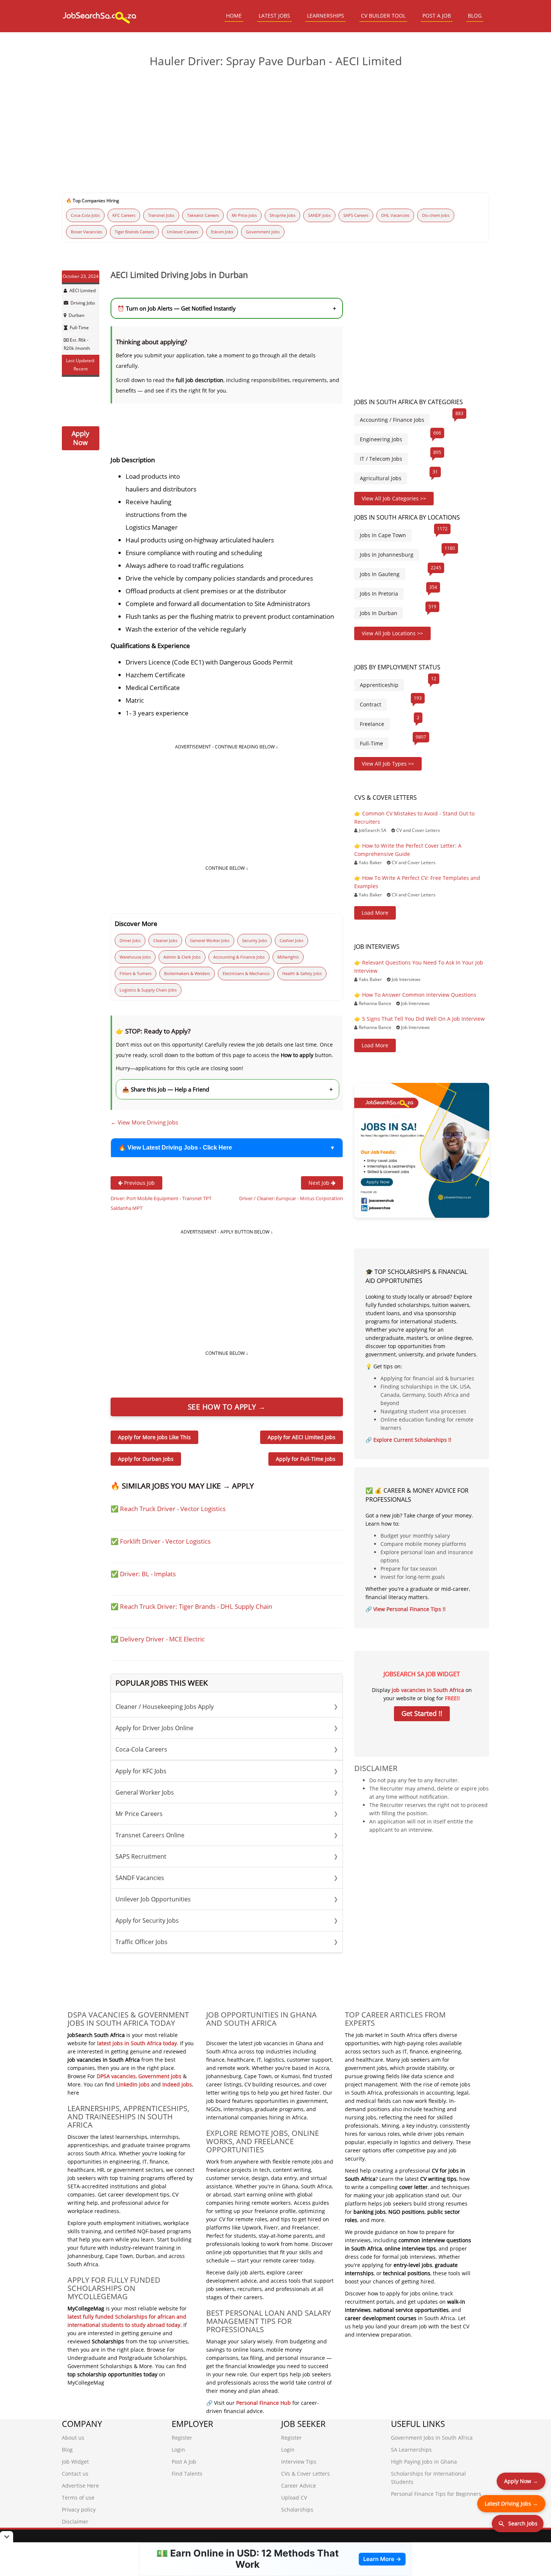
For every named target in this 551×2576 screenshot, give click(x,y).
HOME (234, 16)
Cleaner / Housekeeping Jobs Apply (227, 1707)
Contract (371, 704)
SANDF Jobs (319, 215)
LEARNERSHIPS (326, 16)
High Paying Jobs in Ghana (424, 2462)
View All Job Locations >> (392, 633)
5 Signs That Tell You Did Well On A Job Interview (423, 1019)
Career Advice (299, 2486)
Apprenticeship (379, 685)
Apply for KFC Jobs (227, 1771)
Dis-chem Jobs (436, 215)
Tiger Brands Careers (134, 232)
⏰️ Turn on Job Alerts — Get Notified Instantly (227, 308)
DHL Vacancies (395, 215)
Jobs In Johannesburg (387, 555)
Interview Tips (299, 2462)
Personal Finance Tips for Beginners (436, 2494)
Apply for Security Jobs (227, 1920)
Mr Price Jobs (244, 215)
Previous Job (139, 1183)
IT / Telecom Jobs (381, 459)
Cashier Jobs (291, 940)
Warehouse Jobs (135, 957)
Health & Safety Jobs (302, 973)
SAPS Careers (356, 215)
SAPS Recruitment (227, 1856)
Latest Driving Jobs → (511, 2504)
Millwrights (288, 957)
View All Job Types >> (388, 764)
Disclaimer (75, 2521)
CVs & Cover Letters (305, 2474)
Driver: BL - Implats (148, 1574)
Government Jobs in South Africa (432, 2438)
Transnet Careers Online (227, 1835)
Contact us (75, 2474)
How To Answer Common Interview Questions (419, 995)
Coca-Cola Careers (227, 1749)
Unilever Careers (183, 232)
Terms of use (78, 2498)
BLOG (475, 16)
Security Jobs (255, 940)
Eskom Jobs (222, 232)
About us (73, 2438)
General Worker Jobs (210, 940)
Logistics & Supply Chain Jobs (148, 990)
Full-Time (79, 328)
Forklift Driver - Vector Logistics (165, 1541)
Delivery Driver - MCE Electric (162, 1639)
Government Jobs (263, 232)
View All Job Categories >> (394, 498)
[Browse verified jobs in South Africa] (422, 1150)
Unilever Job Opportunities (227, 1899)
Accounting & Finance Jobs (239, 957)
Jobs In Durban (379, 613)
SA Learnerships (411, 2450)
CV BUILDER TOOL (383, 16)
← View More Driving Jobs (144, 1122)
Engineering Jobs (381, 439)
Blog (67, 2450)
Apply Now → (521, 2481)
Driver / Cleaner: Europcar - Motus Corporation (291, 1198)
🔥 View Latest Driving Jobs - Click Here (175, 1148)
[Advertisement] (275, 131)
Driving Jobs (83, 303)
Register (182, 2438)
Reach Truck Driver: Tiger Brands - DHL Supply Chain (196, 1606)
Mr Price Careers (227, 1814)
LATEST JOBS (274, 16)
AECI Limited (82, 290)
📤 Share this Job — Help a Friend (228, 1089)
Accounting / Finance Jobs (392, 420)
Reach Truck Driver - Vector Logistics (173, 1509)
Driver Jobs (130, 940)
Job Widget (75, 2462)
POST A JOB (437, 16)
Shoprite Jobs (282, 215)
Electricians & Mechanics (246, 973)
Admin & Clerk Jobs (182, 957)
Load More (375, 913)
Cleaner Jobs (165, 940)
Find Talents (187, 2474)
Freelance (372, 724)
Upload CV (294, 2498)
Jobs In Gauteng (380, 574)
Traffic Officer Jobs (227, 1942)
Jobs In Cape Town (383, 535)
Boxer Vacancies (86, 232)
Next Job (320, 1183)
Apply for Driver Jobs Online (227, 1728)
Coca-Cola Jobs (85, 215)
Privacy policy (79, 2510)
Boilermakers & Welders (187, 973)
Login (178, 2450)
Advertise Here (80, 2486)
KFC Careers (124, 215)
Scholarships (297, 2510)
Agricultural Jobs (381, 478)
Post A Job (184, 2462)
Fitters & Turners (136, 973)
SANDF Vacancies (227, 1878)
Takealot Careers (203, 215)
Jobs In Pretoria (379, 594)
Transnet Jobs (161, 215)
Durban (76, 315)
